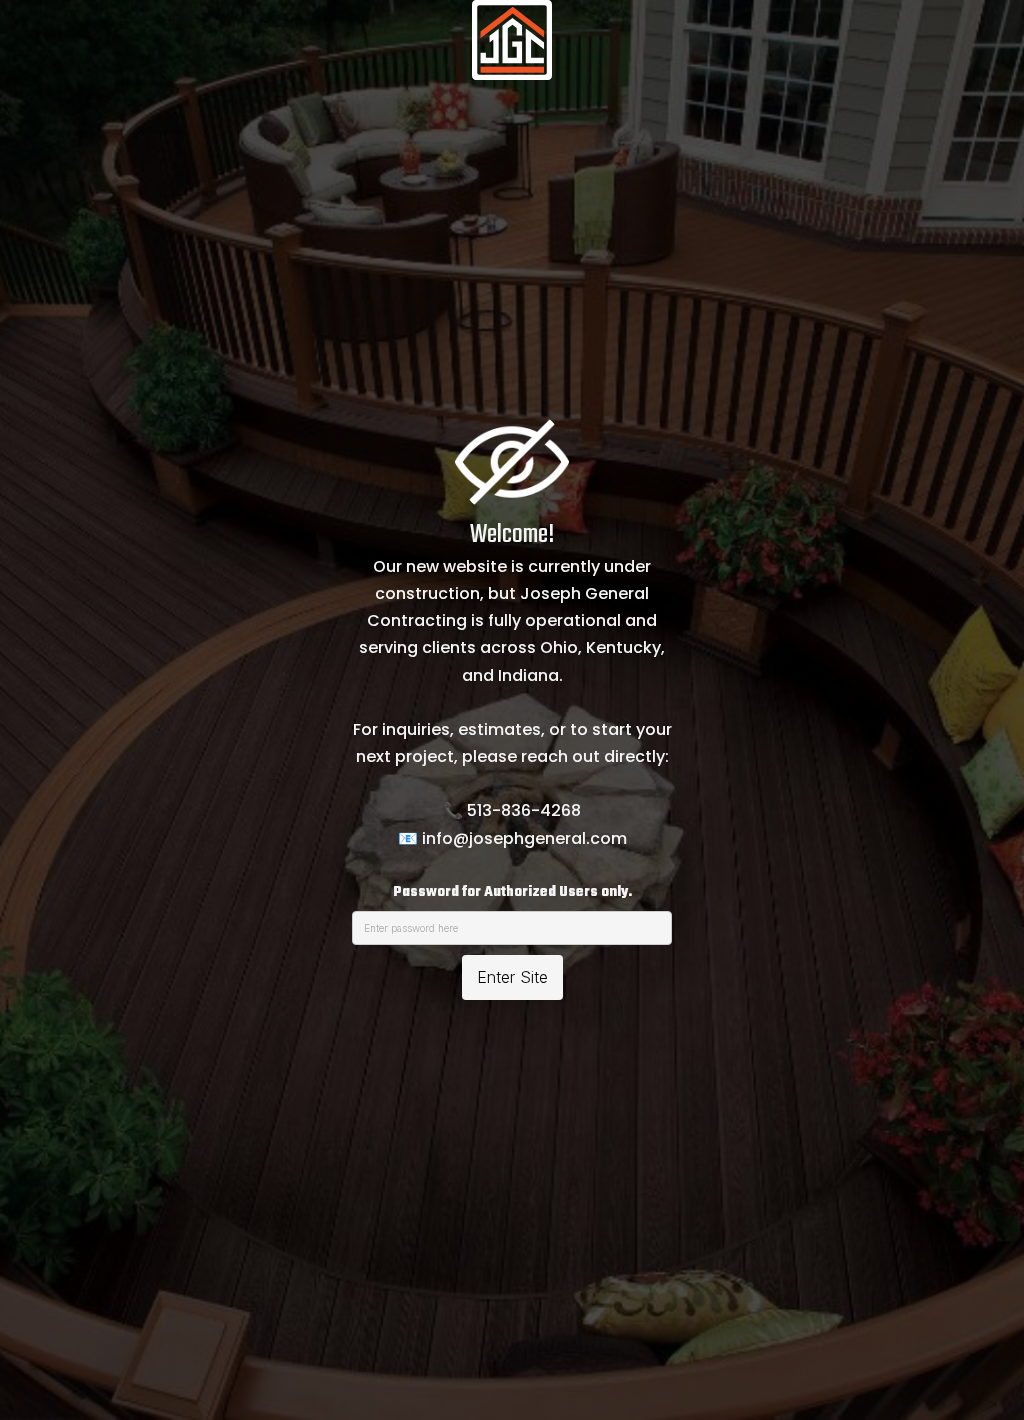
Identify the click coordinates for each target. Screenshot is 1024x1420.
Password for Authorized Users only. (512, 892)
